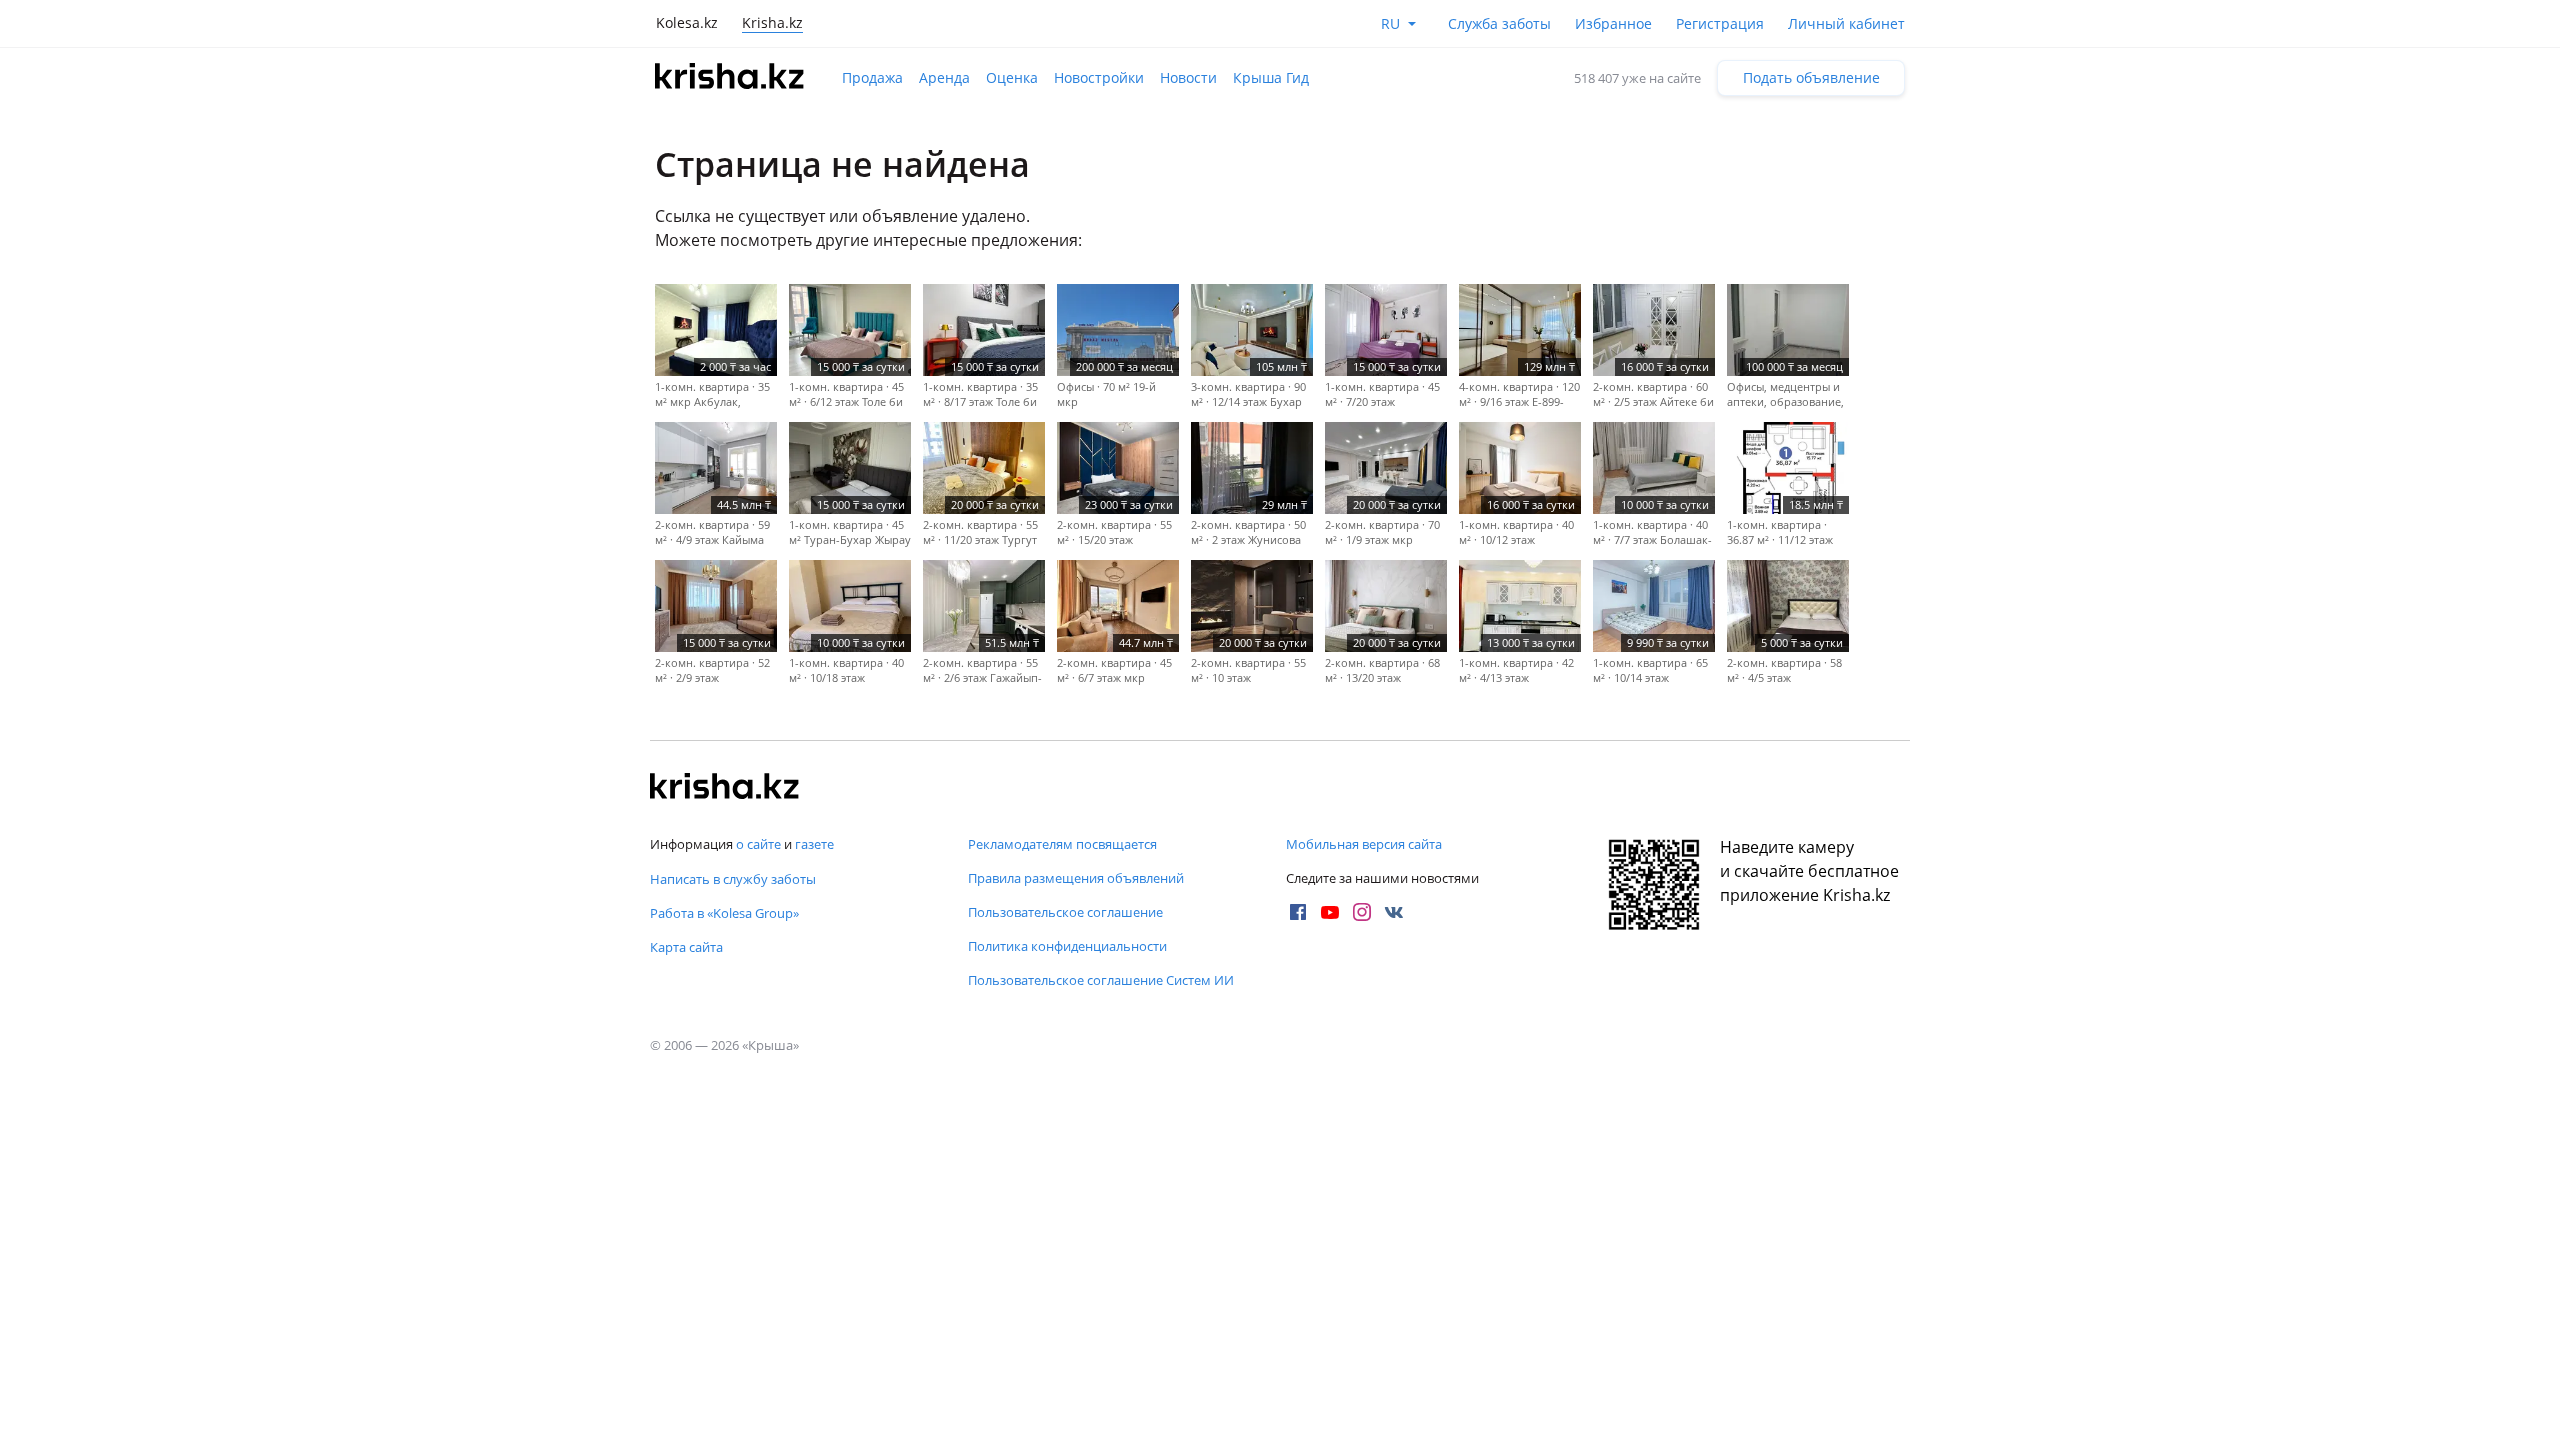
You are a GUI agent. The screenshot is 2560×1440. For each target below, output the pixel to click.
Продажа (872, 77)
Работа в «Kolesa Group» (724, 913)
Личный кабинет (1846, 23)
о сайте (758, 844)
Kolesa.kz (687, 22)
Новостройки (1099, 77)
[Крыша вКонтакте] (1394, 912)
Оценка (1012, 77)
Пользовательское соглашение (1065, 912)
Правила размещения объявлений (1076, 878)
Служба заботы (1499, 23)
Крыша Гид (1271, 77)
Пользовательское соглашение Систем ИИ (1101, 980)
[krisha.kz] (725, 788)
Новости (1188, 77)
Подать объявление (1811, 77)
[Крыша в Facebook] (1298, 912)
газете (814, 844)
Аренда (944, 77)
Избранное (1613, 23)
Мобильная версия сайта (1364, 844)
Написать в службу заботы (733, 879)
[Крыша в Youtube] (1330, 912)
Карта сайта (686, 947)
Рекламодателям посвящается (1062, 844)
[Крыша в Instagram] (1362, 912)
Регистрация (1720, 23)
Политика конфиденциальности (1067, 946)
